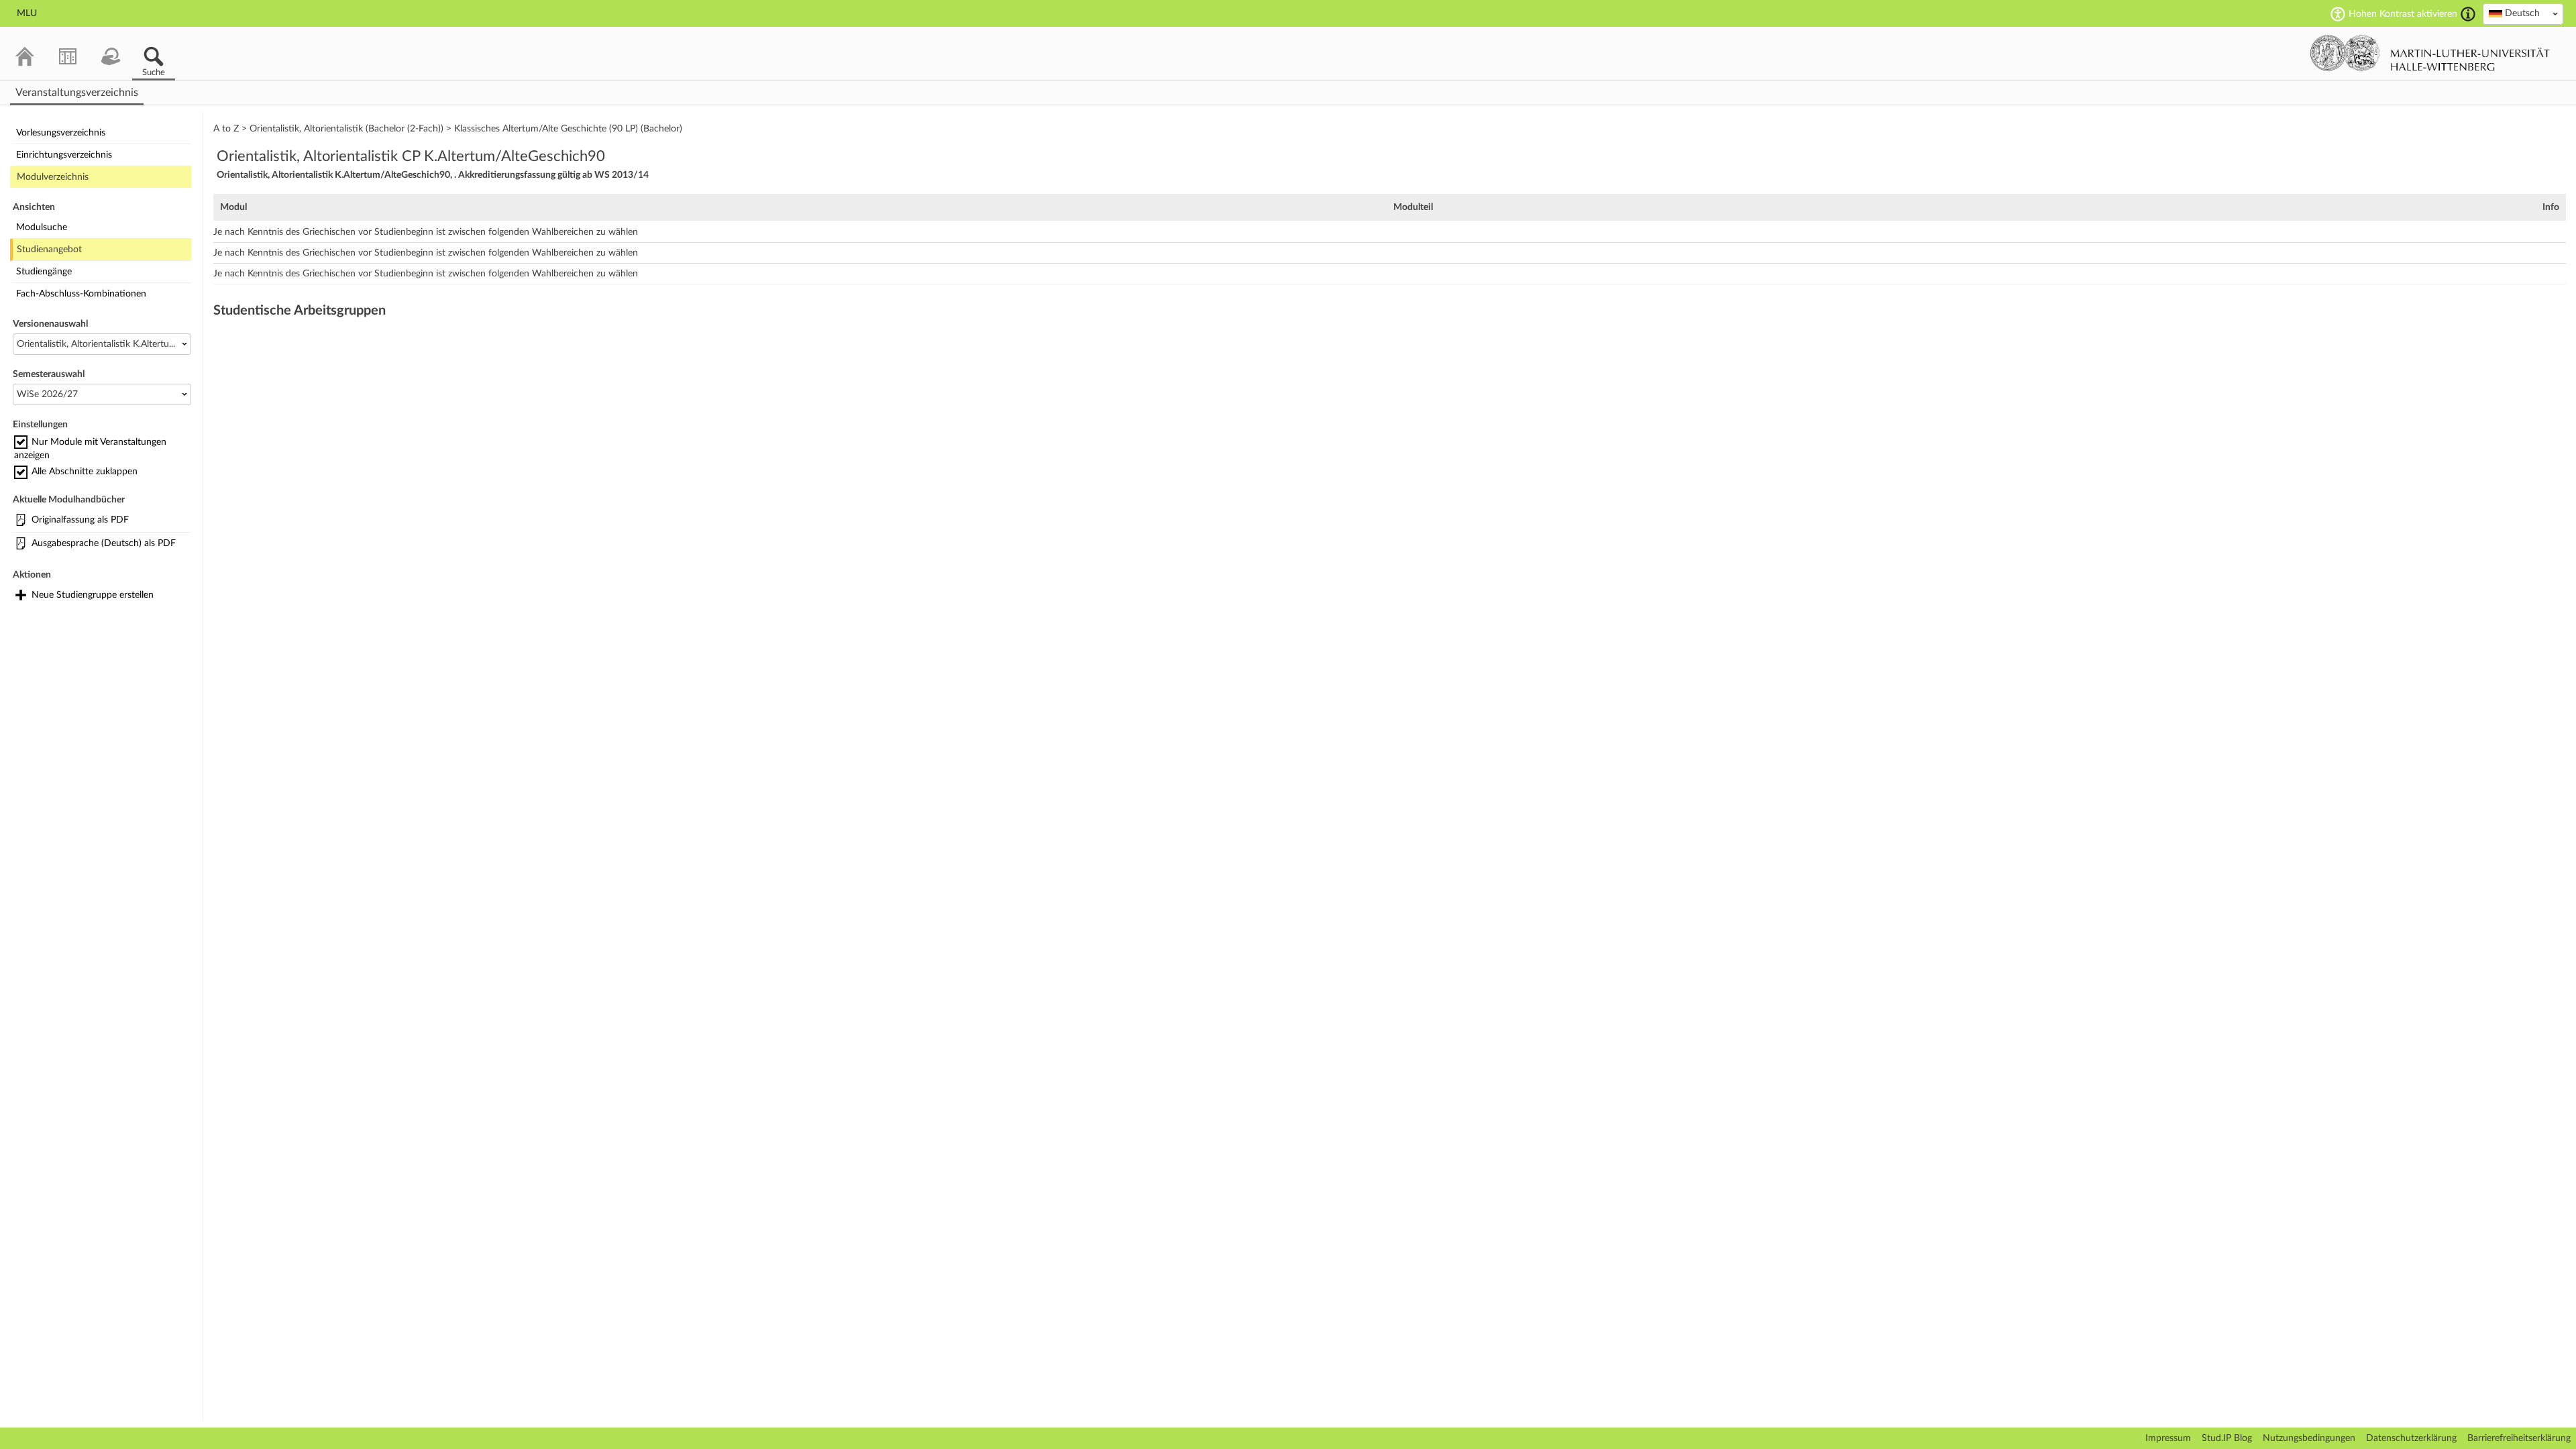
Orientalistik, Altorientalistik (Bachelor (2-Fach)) (346, 129)
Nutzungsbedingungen (2309, 1438)
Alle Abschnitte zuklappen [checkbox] (85, 472)
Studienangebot (49, 250)
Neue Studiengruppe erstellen (93, 595)
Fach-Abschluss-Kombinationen (81, 294)
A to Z (226, 129)
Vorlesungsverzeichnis (61, 133)
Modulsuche (42, 227)
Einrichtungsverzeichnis (64, 155)
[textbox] (2523, 13)
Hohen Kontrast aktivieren (2403, 14)
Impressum (2168, 1438)
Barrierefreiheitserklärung (2519, 1438)
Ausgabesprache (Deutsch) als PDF (104, 543)
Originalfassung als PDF (80, 520)
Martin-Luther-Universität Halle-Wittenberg (2430, 53)
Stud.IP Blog (2227, 1438)
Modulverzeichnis (53, 177)
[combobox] (2523, 14)
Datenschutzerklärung (2411, 1438)
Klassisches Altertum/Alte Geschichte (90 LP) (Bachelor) (568, 129)
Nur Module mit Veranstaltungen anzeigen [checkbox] (90, 449)
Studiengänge (44, 272)
